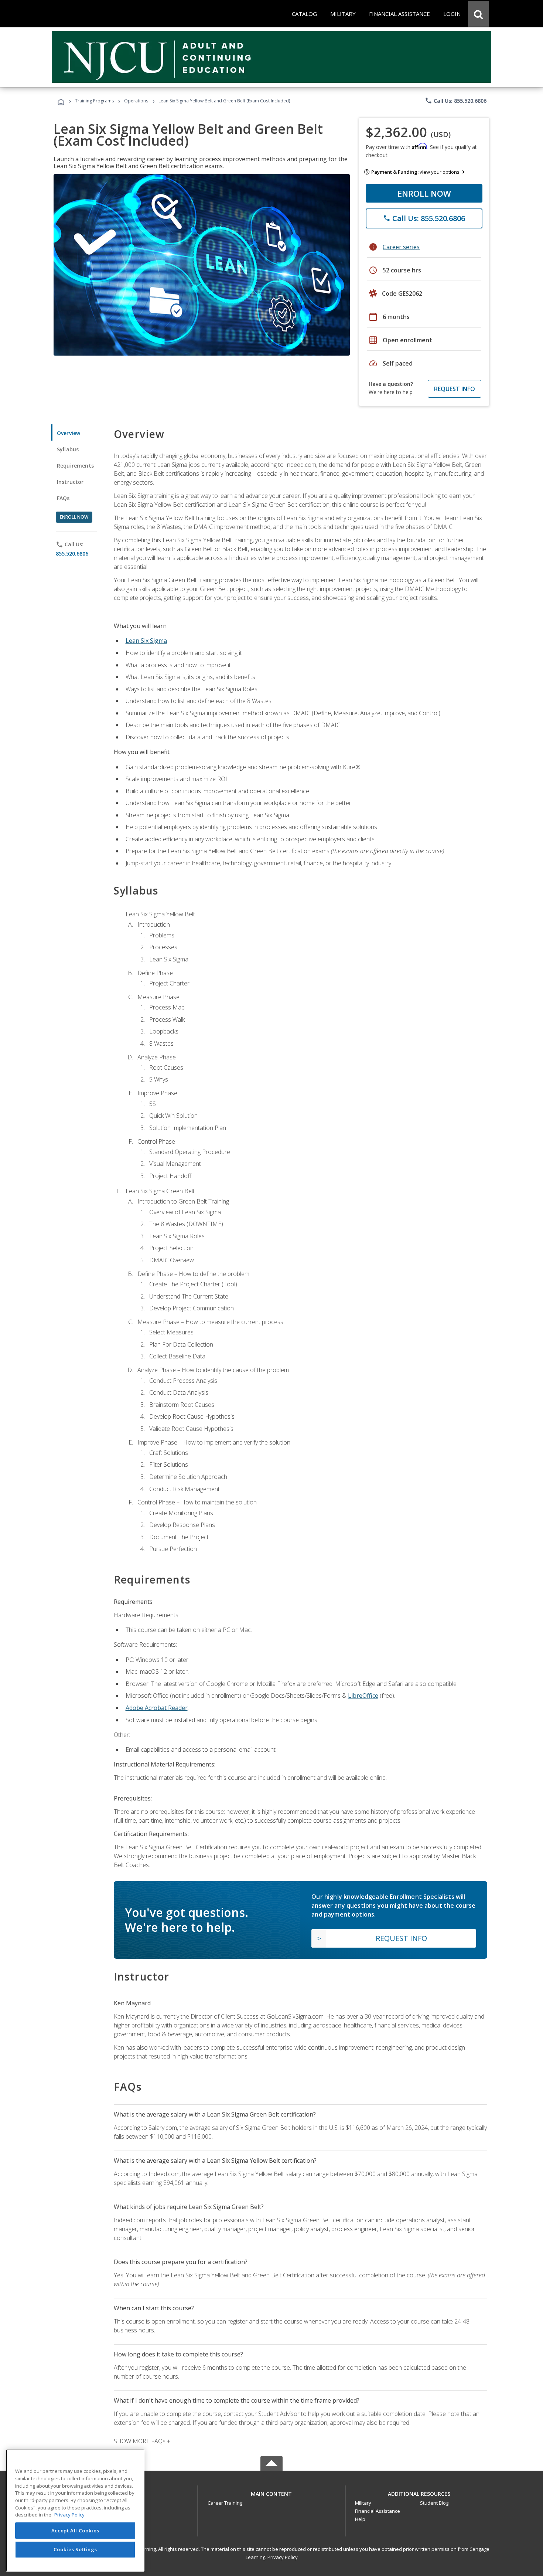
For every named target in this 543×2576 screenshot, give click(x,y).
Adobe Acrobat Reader (157, 1708)
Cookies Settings (75, 2549)
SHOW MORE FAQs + (142, 2441)
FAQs (63, 498)
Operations (136, 101)
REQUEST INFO (455, 389)
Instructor (70, 482)
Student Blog (434, 2503)
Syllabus (68, 449)
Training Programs (94, 101)
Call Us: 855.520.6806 (456, 101)
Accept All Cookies (75, 2531)
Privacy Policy (283, 2557)
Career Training (225, 2503)
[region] (75, 2510)
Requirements (75, 466)
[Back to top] (271, 2492)
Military (363, 2503)
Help (360, 2519)
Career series (401, 247)
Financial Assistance (378, 2511)
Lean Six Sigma (146, 641)
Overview (69, 433)
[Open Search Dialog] (478, 14)
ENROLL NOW (424, 193)
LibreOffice (363, 1696)
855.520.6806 (72, 554)
